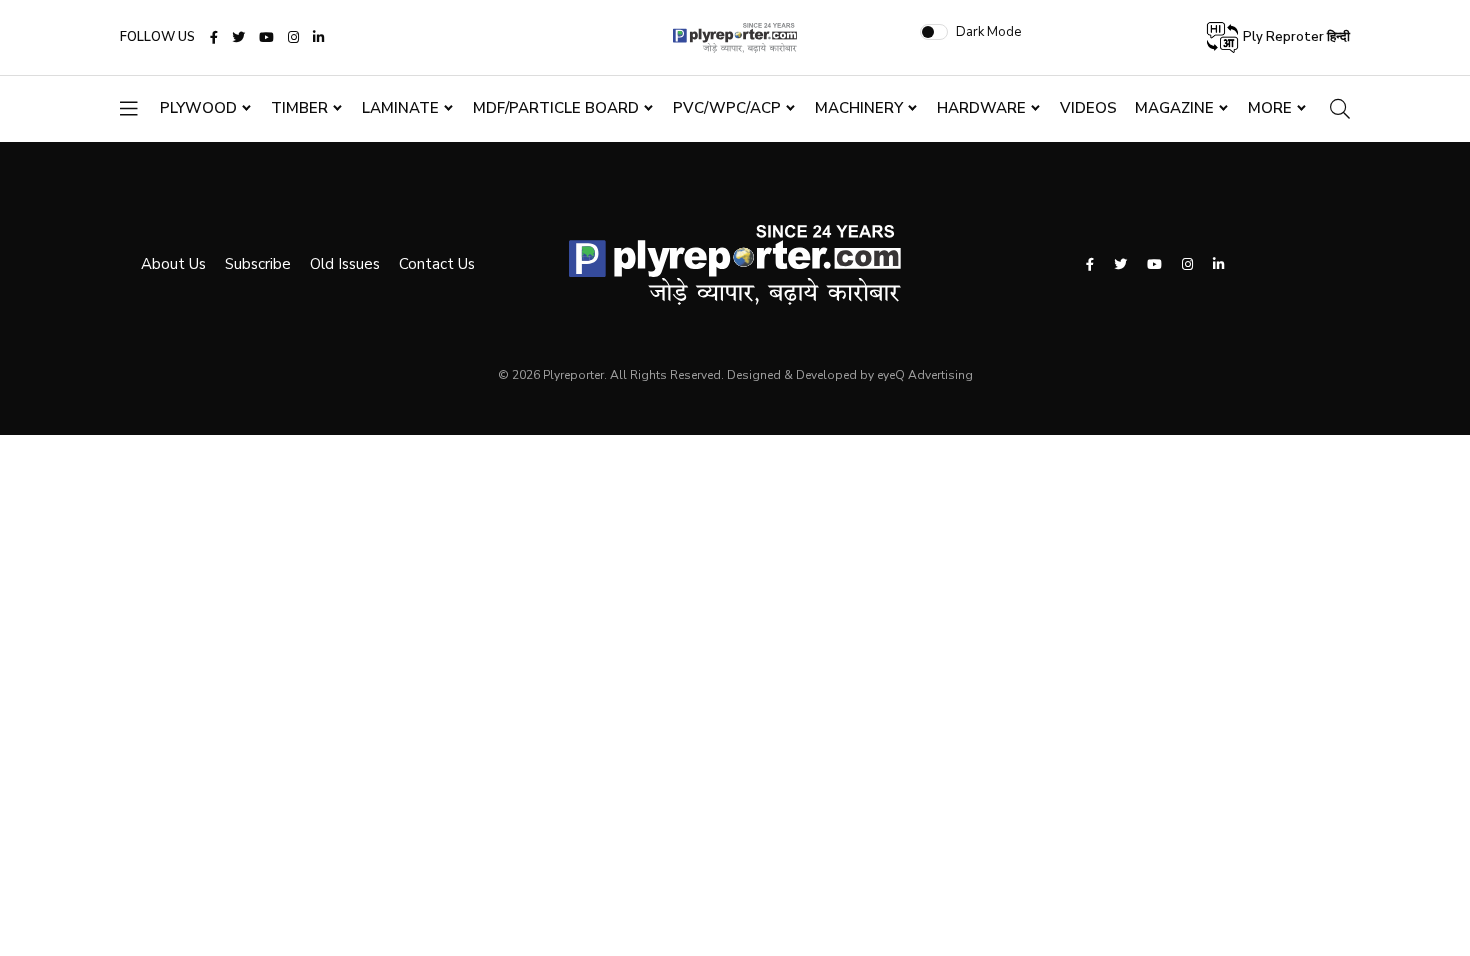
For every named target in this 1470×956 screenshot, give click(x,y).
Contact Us (437, 264)
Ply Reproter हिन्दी (1295, 37)
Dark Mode (988, 32)
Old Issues (345, 264)
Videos (1088, 108)
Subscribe (258, 264)
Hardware (981, 108)
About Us (173, 264)
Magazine (1174, 108)
